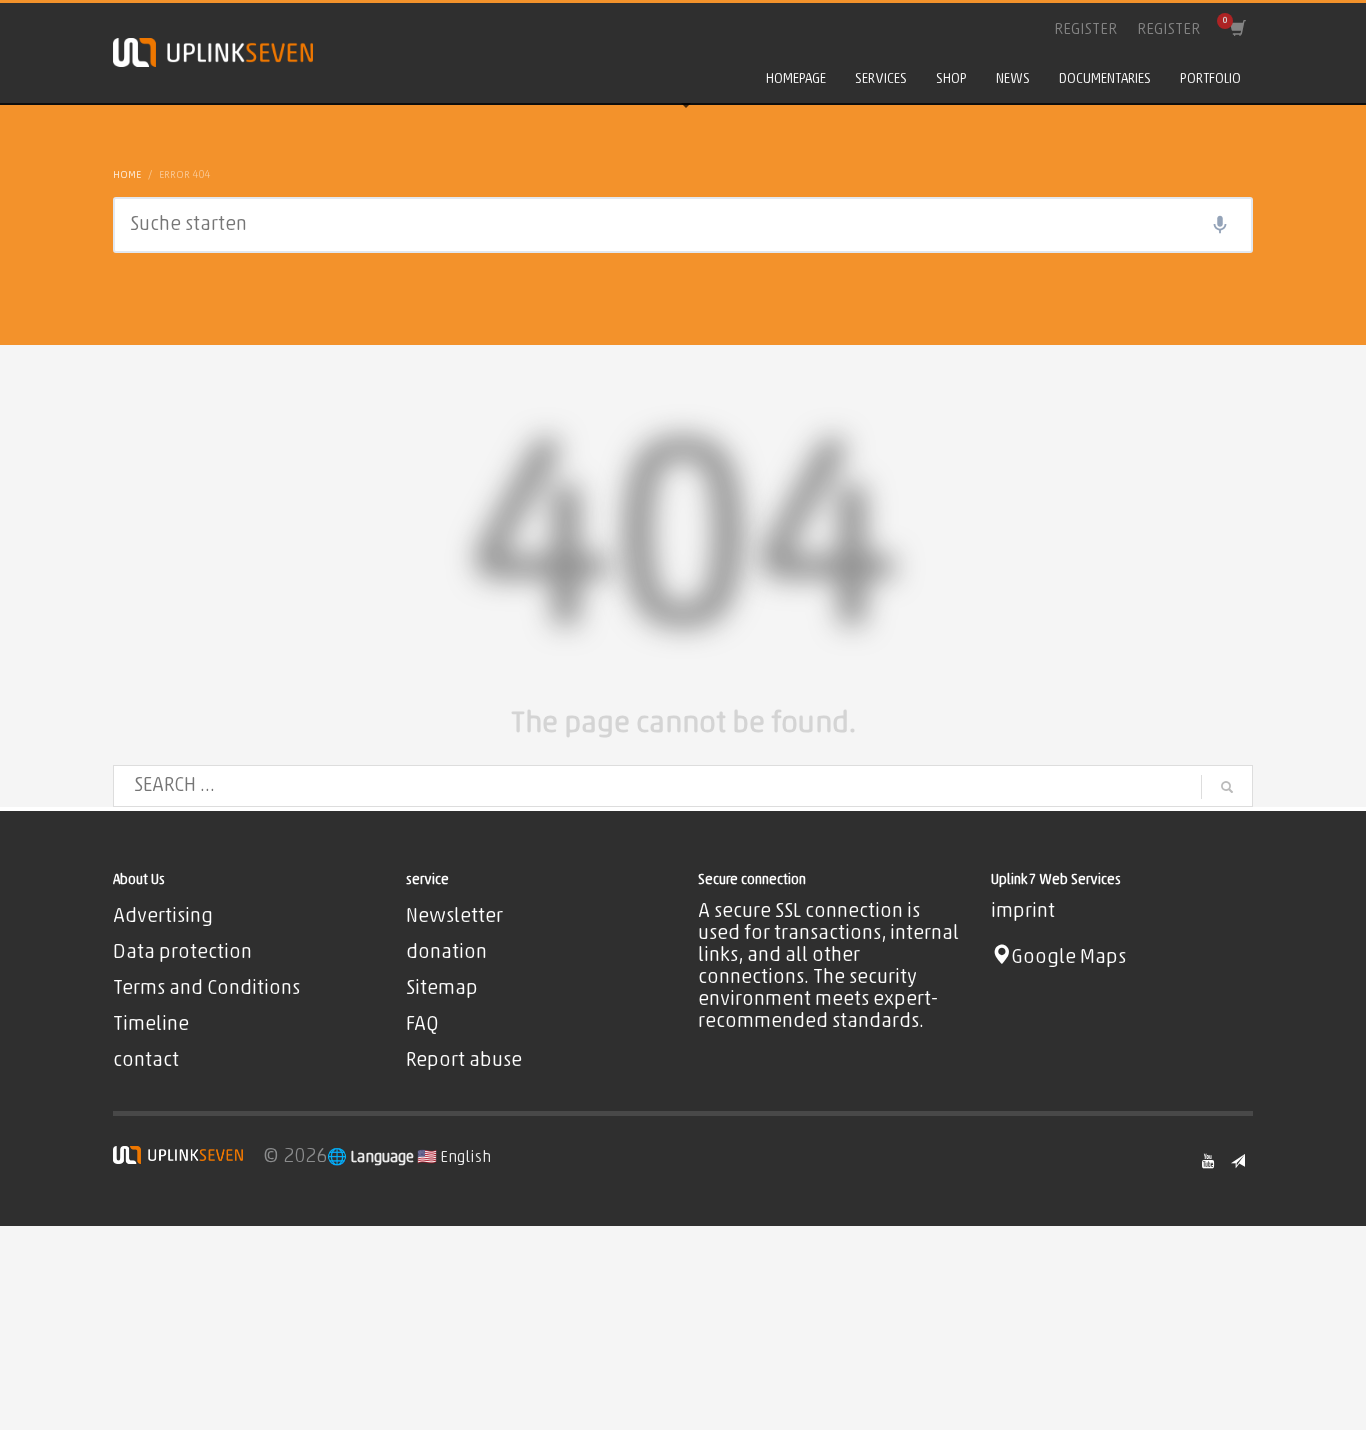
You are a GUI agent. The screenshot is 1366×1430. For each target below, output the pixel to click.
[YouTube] (1208, 1161)
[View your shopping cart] (1236, 30)
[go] (1227, 787)
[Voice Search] (1220, 225)
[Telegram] (1238, 1161)
